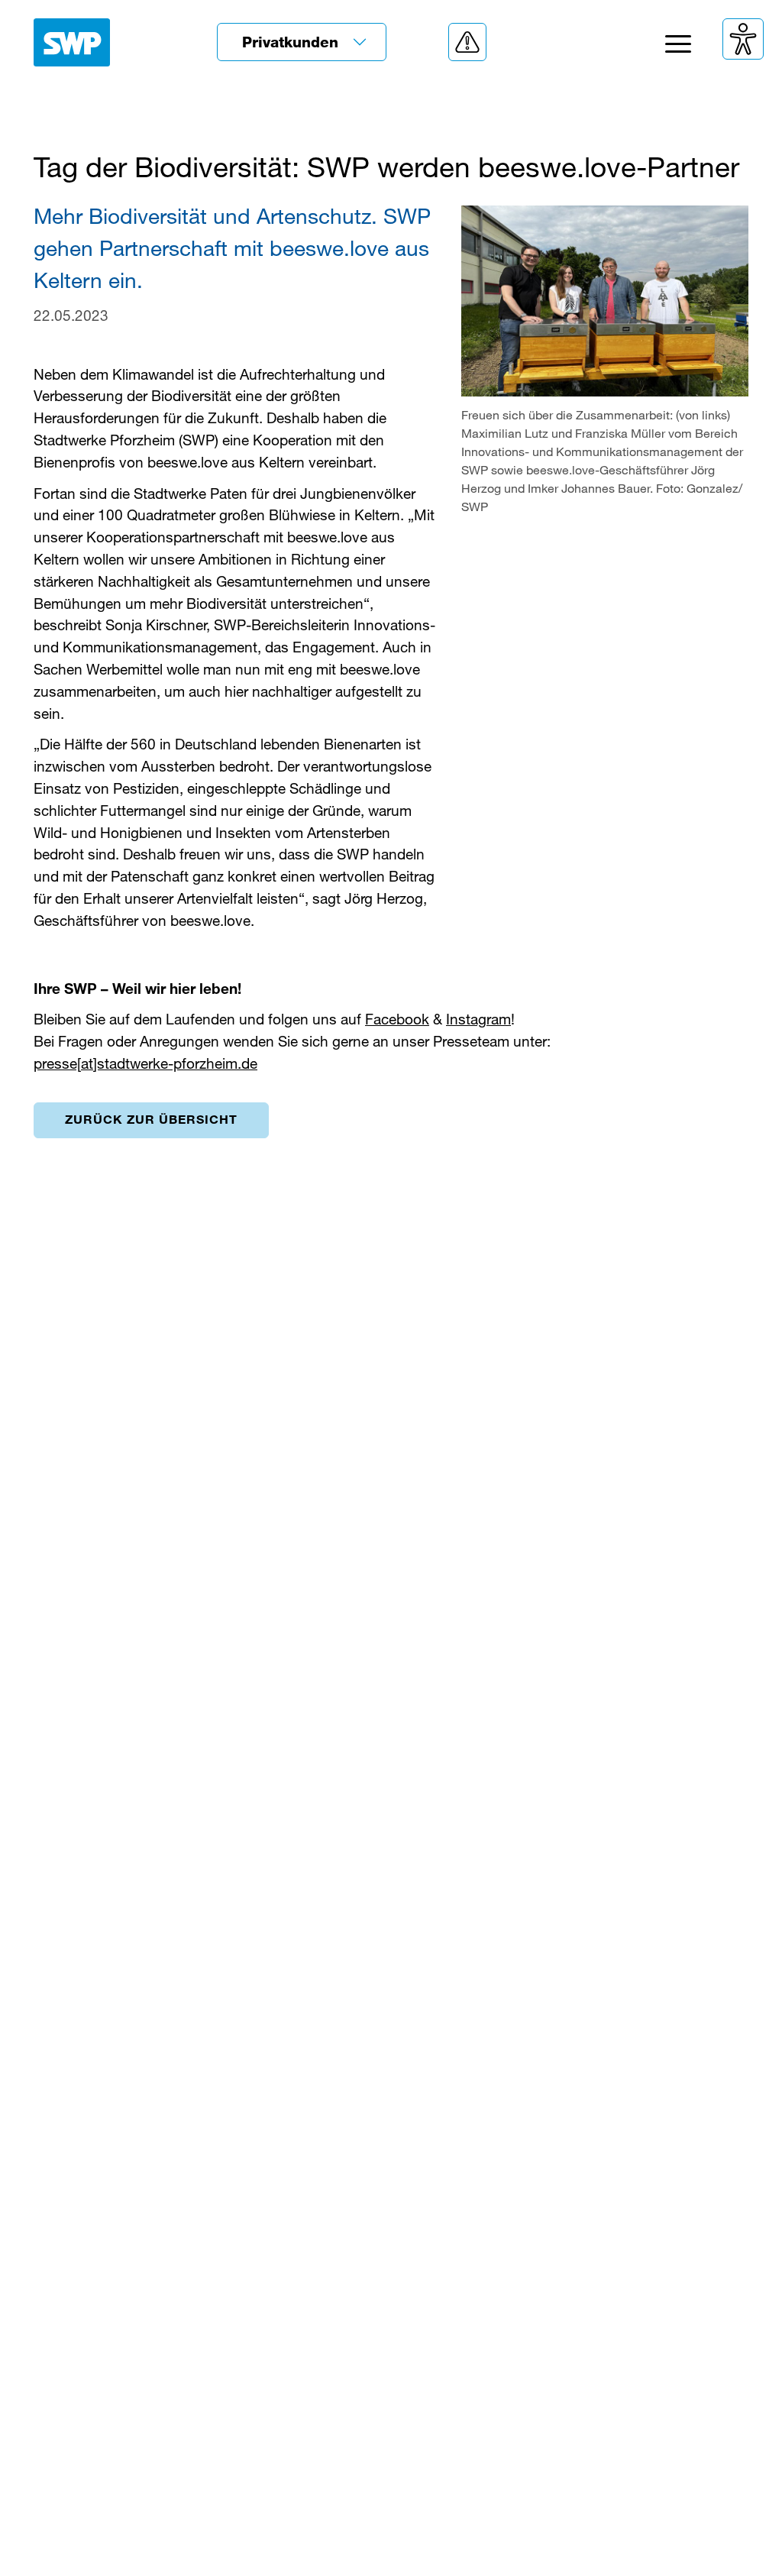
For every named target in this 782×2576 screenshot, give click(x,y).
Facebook (397, 1019)
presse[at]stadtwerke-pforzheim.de (145, 1063)
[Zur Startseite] (72, 42)
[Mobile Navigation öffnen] (678, 48)
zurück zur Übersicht (151, 1119)
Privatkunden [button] (292, 42)
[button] (467, 42)
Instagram (478, 1019)
